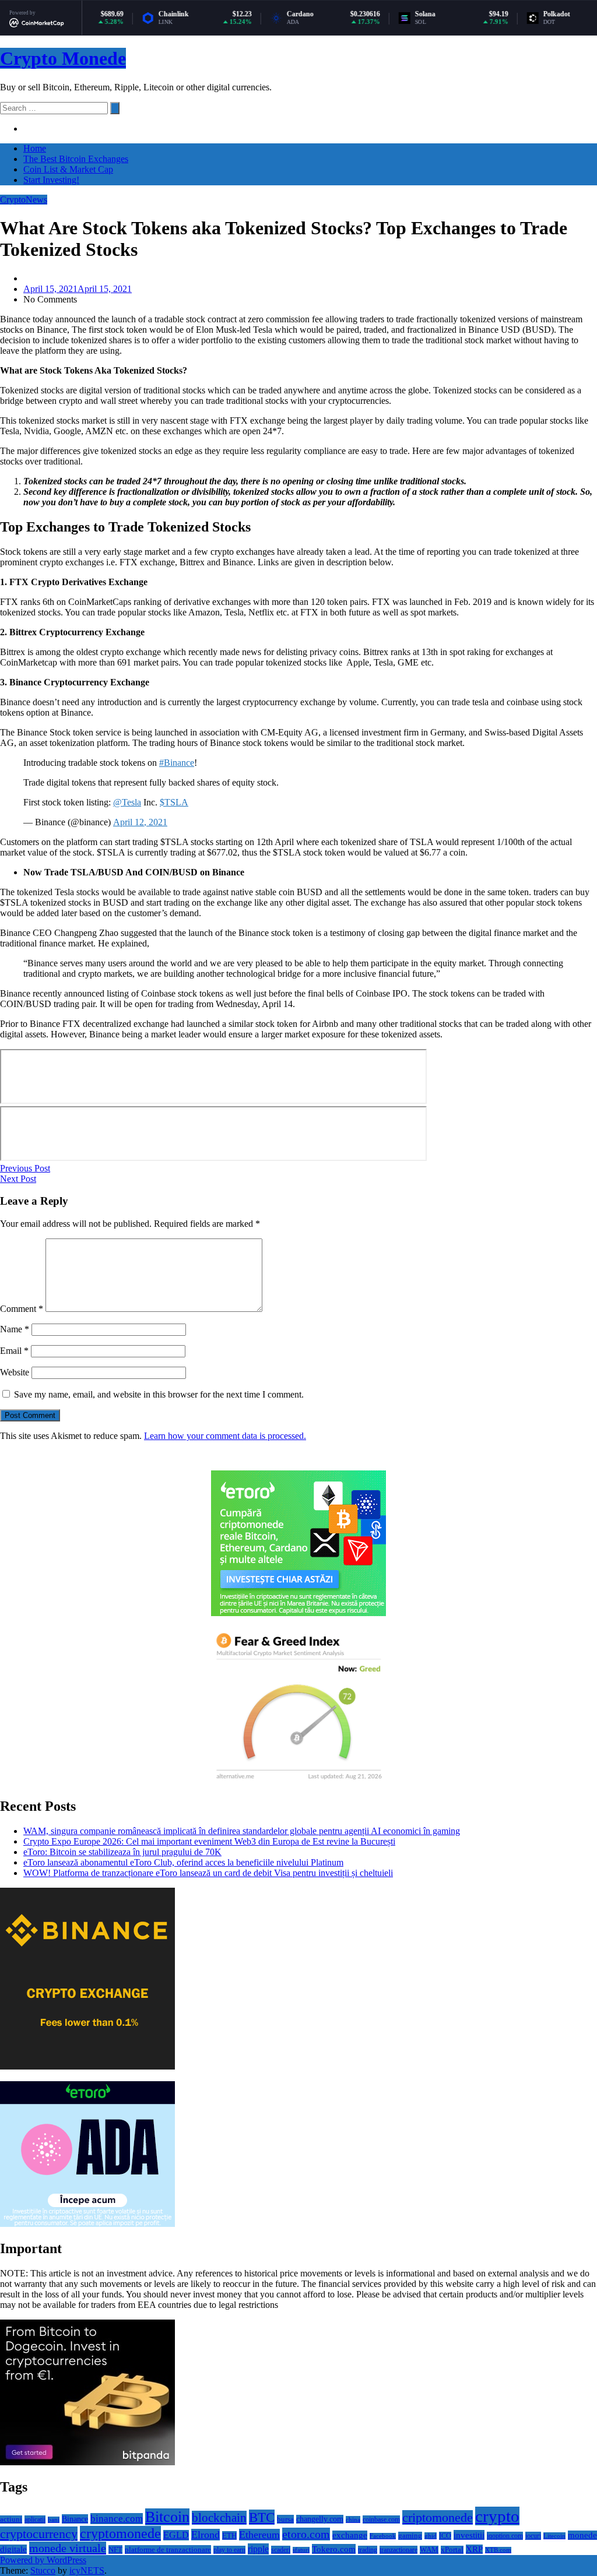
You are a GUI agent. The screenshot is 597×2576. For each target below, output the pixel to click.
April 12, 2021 (140, 822)
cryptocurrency (39, 2534)
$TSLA (174, 802)
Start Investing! (51, 180)
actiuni (11, 2519)
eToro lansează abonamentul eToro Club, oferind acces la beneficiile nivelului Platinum (183, 1862)
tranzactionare (398, 2550)
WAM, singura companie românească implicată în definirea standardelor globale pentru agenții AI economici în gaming (242, 1831)
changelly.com (320, 2519)
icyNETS (87, 2570)
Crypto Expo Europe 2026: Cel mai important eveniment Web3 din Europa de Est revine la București (209, 1841)
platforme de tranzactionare (168, 2549)
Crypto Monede (63, 58)
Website (15, 1372)
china (353, 2519)
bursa (285, 2519)
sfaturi (301, 2550)
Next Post (18, 1179)
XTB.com (498, 2550)
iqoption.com (505, 2536)
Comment (22, 1309)
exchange (350, 2535)
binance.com (117, 2519)
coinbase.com (381, 2519)
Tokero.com (334, 2549)
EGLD (176, 2535)
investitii (469, 2535)
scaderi (281, 2550)
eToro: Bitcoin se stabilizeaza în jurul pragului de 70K (122, 1852)
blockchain (219, 2518)
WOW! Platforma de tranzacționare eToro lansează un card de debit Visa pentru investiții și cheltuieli (208, 1873)
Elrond (206, 2535)
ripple (258, 2549)
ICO (445, 2536)
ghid (431, 2536)
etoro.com (306, 2534)
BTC (262, 2517)
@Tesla (127, 802)
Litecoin (554, 2536)
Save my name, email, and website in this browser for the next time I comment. (159, 1394)
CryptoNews (24, 200)
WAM (429, 2550)
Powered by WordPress (43, 2560)
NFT (115, 2549)
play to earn (229, 2550)
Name (15, 1329)
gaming (410, 2536)
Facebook (383, 2536)
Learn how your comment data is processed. (225, 1436)
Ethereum (259, 2535)
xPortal (452, 2550)
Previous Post (25, 1168)
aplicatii (35, 2519)
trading (368, 2550)
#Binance (177, 763)
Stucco (43, 2570)
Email (14, 1351)
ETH (229, 2535)
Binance (75, 2519)
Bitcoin (167, 2517)
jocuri (533, 2536)
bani (54, 2520)
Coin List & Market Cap (68, 169)
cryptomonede (120, 2533)
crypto (497, 2516)
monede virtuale (68, 2548)
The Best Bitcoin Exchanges (76, 159)
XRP (474, 2549)
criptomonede (438, 2517)
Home (35, 148)
